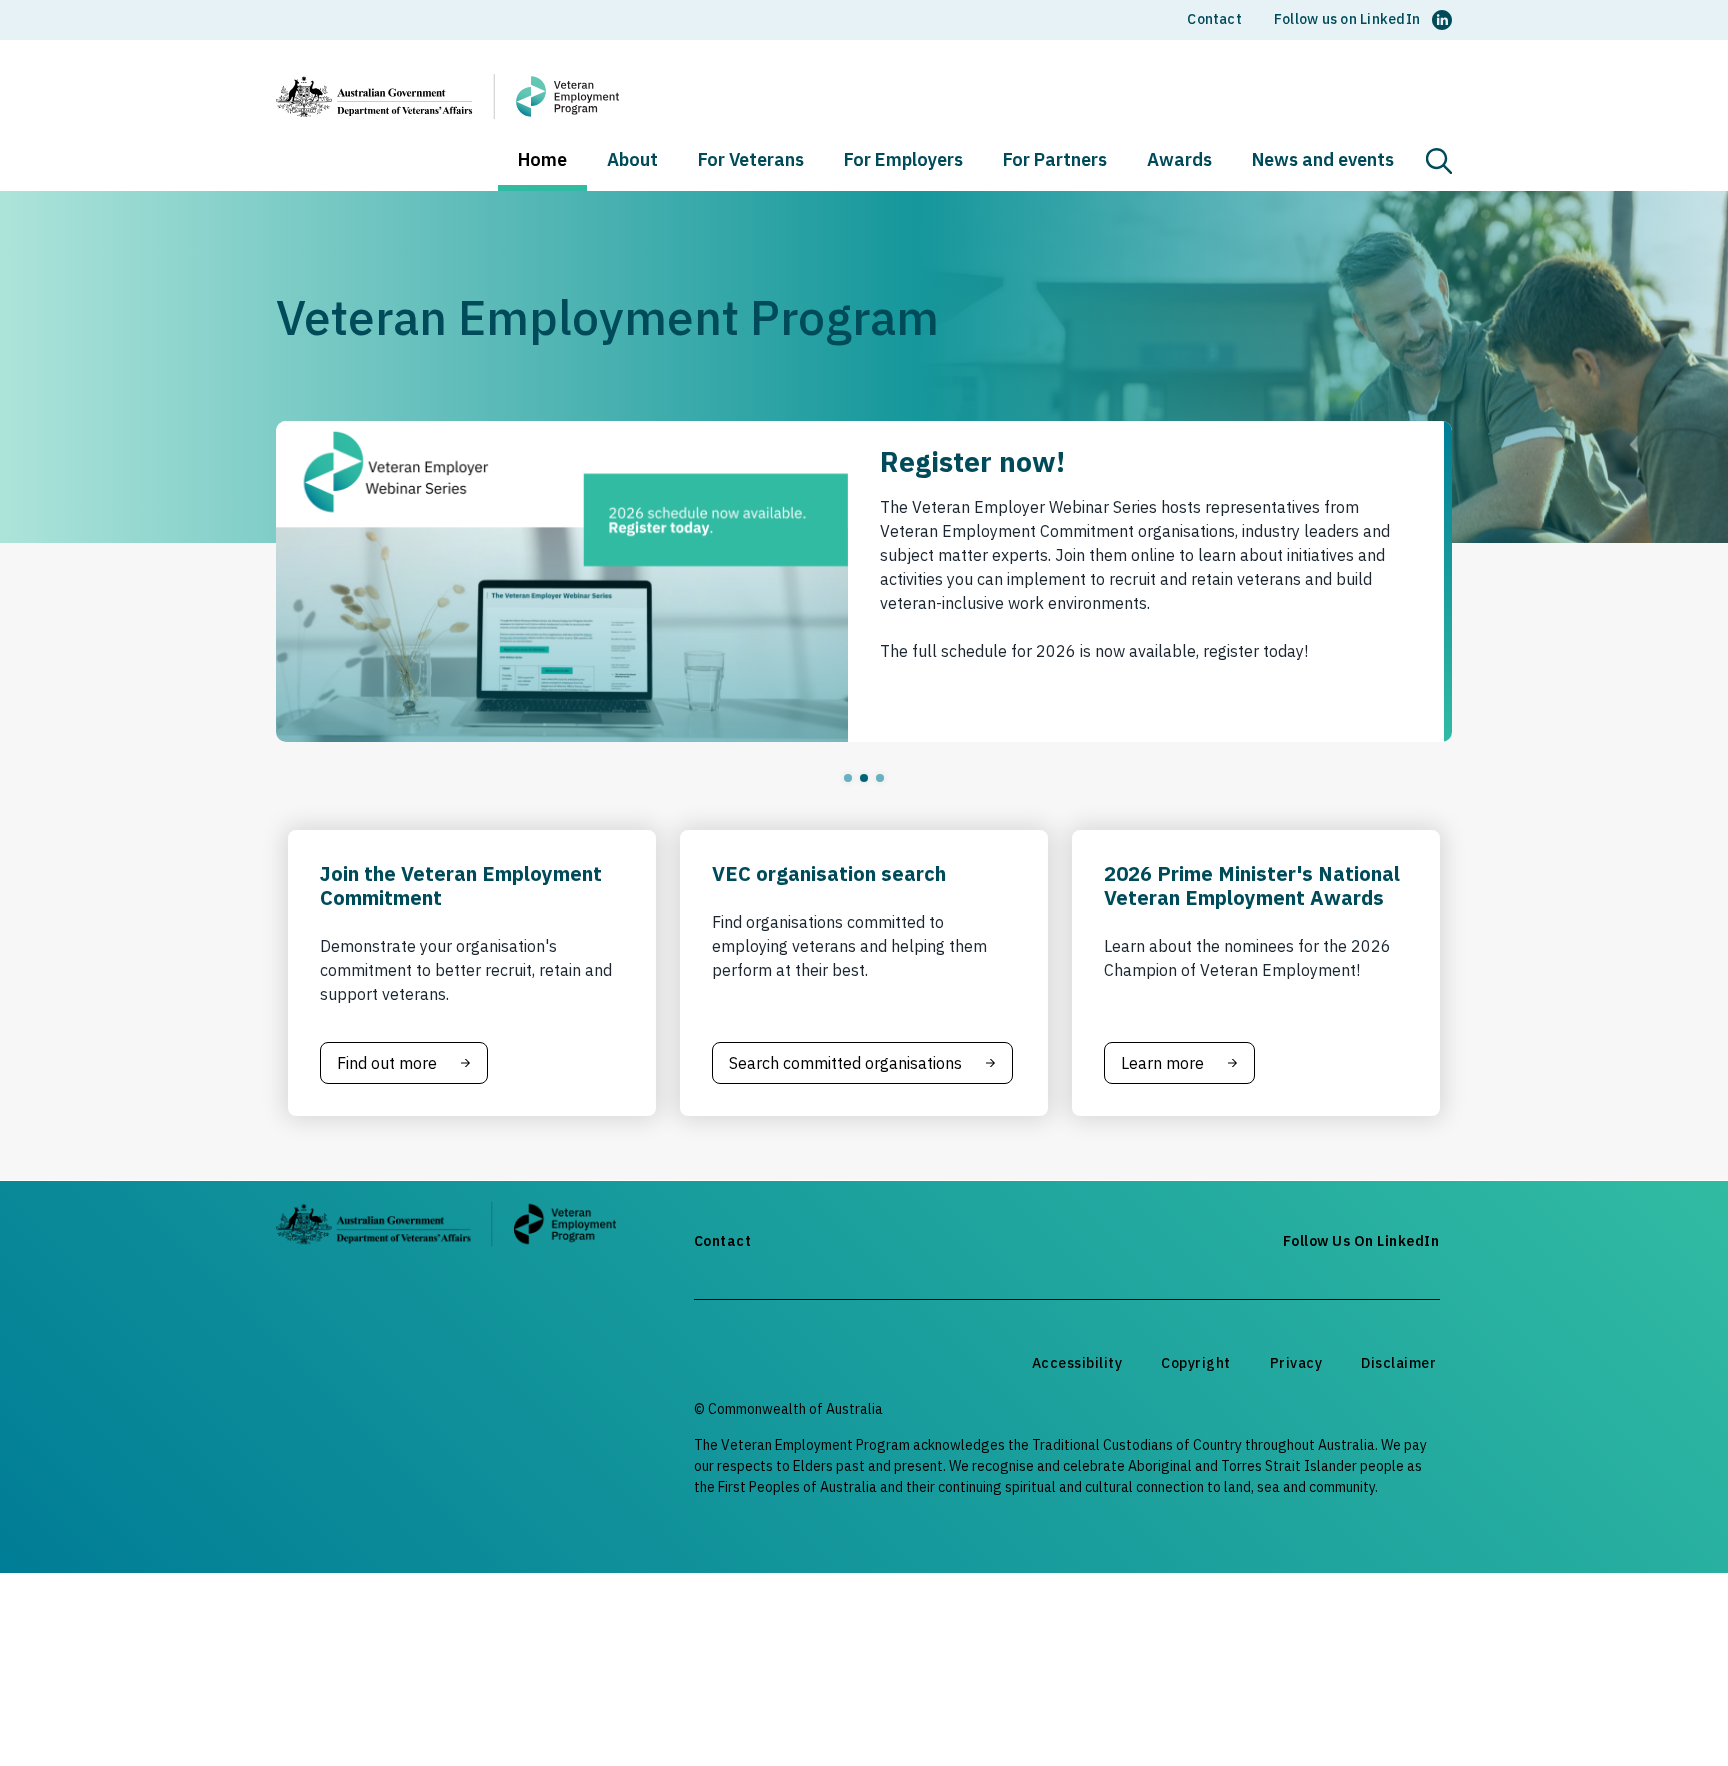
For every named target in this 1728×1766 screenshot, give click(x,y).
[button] (1439, 161)
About (632, 161)
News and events (1323, 161)
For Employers (903, 161)
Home (542, 161)
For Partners (1055, 161)
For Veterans (751, 161)
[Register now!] (864, 581)
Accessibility (1077, 1363)
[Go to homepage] (446, 1227)
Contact (1214, 19)
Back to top (1665, 1713)
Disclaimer (1398, 1363)
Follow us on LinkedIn (1347, 19)
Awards (1179, 161)
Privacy (1296, 1363)
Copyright (1196, 1363)
